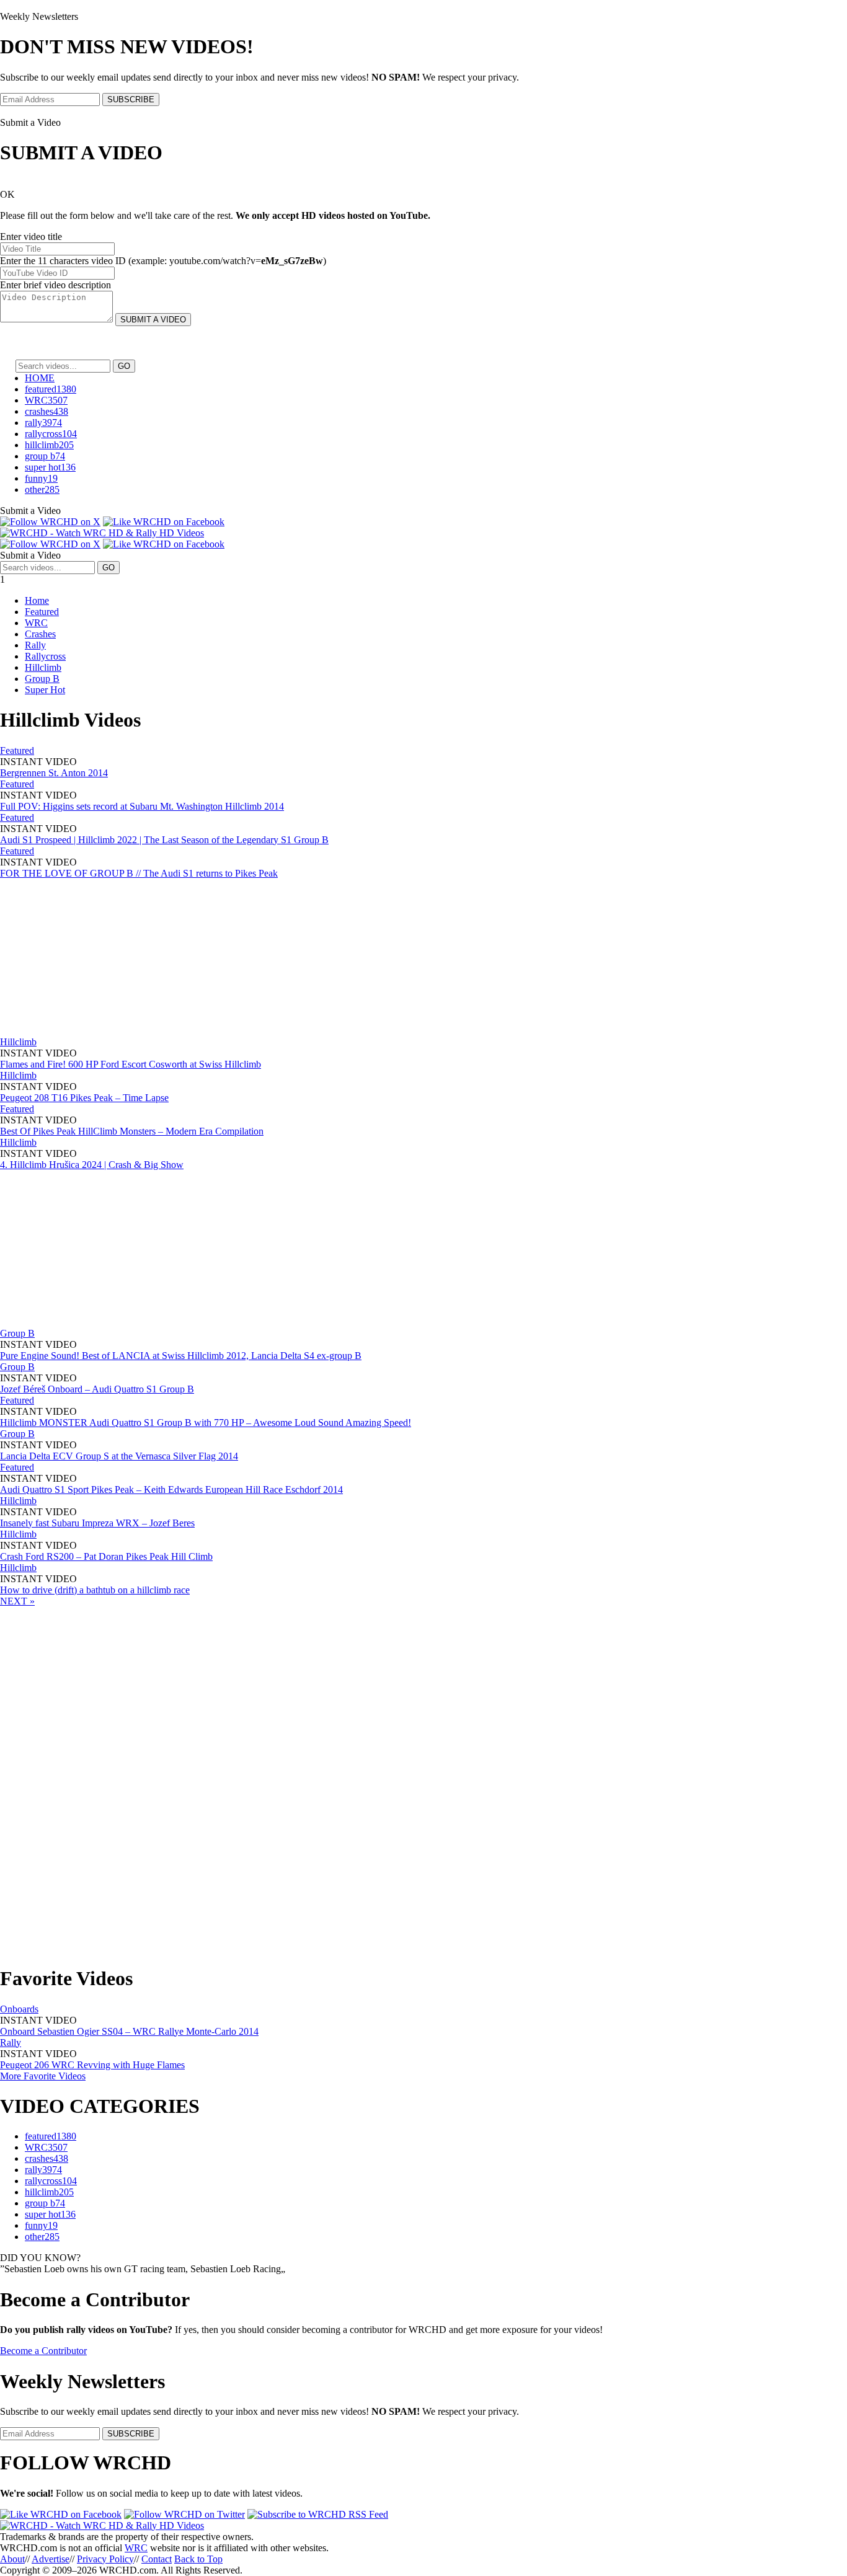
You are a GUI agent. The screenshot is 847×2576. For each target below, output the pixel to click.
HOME (40, 378)
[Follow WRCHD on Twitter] (184, 2514)
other (42, 489)
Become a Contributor (43, 2351)
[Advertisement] (93, 957)
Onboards (19, 2009)
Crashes (40, 634)
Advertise (51, 2559)
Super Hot (45, 690)
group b (45, 456)
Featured (42, 612)
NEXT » (17, 1601)
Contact (157, 2559)
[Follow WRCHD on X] (50, 522)
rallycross (51, 434)
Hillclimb (43, 667)
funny (41, 478)
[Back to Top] (102, 2525)
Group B (42, 679)
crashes (47, 411)
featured (51, 389)
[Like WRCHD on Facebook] (164, 522)
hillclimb (49, 445)
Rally (35, 645)
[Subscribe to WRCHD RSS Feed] (318, 2514)
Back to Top (198, 2559)
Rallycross (45, 656)
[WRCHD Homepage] (102, 533)
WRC (46, 400)
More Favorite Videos (43, 2076)
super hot (50, 467)
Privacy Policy (105, 2559)
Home (37, 600)
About (12, 2559)
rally (43, 423)
